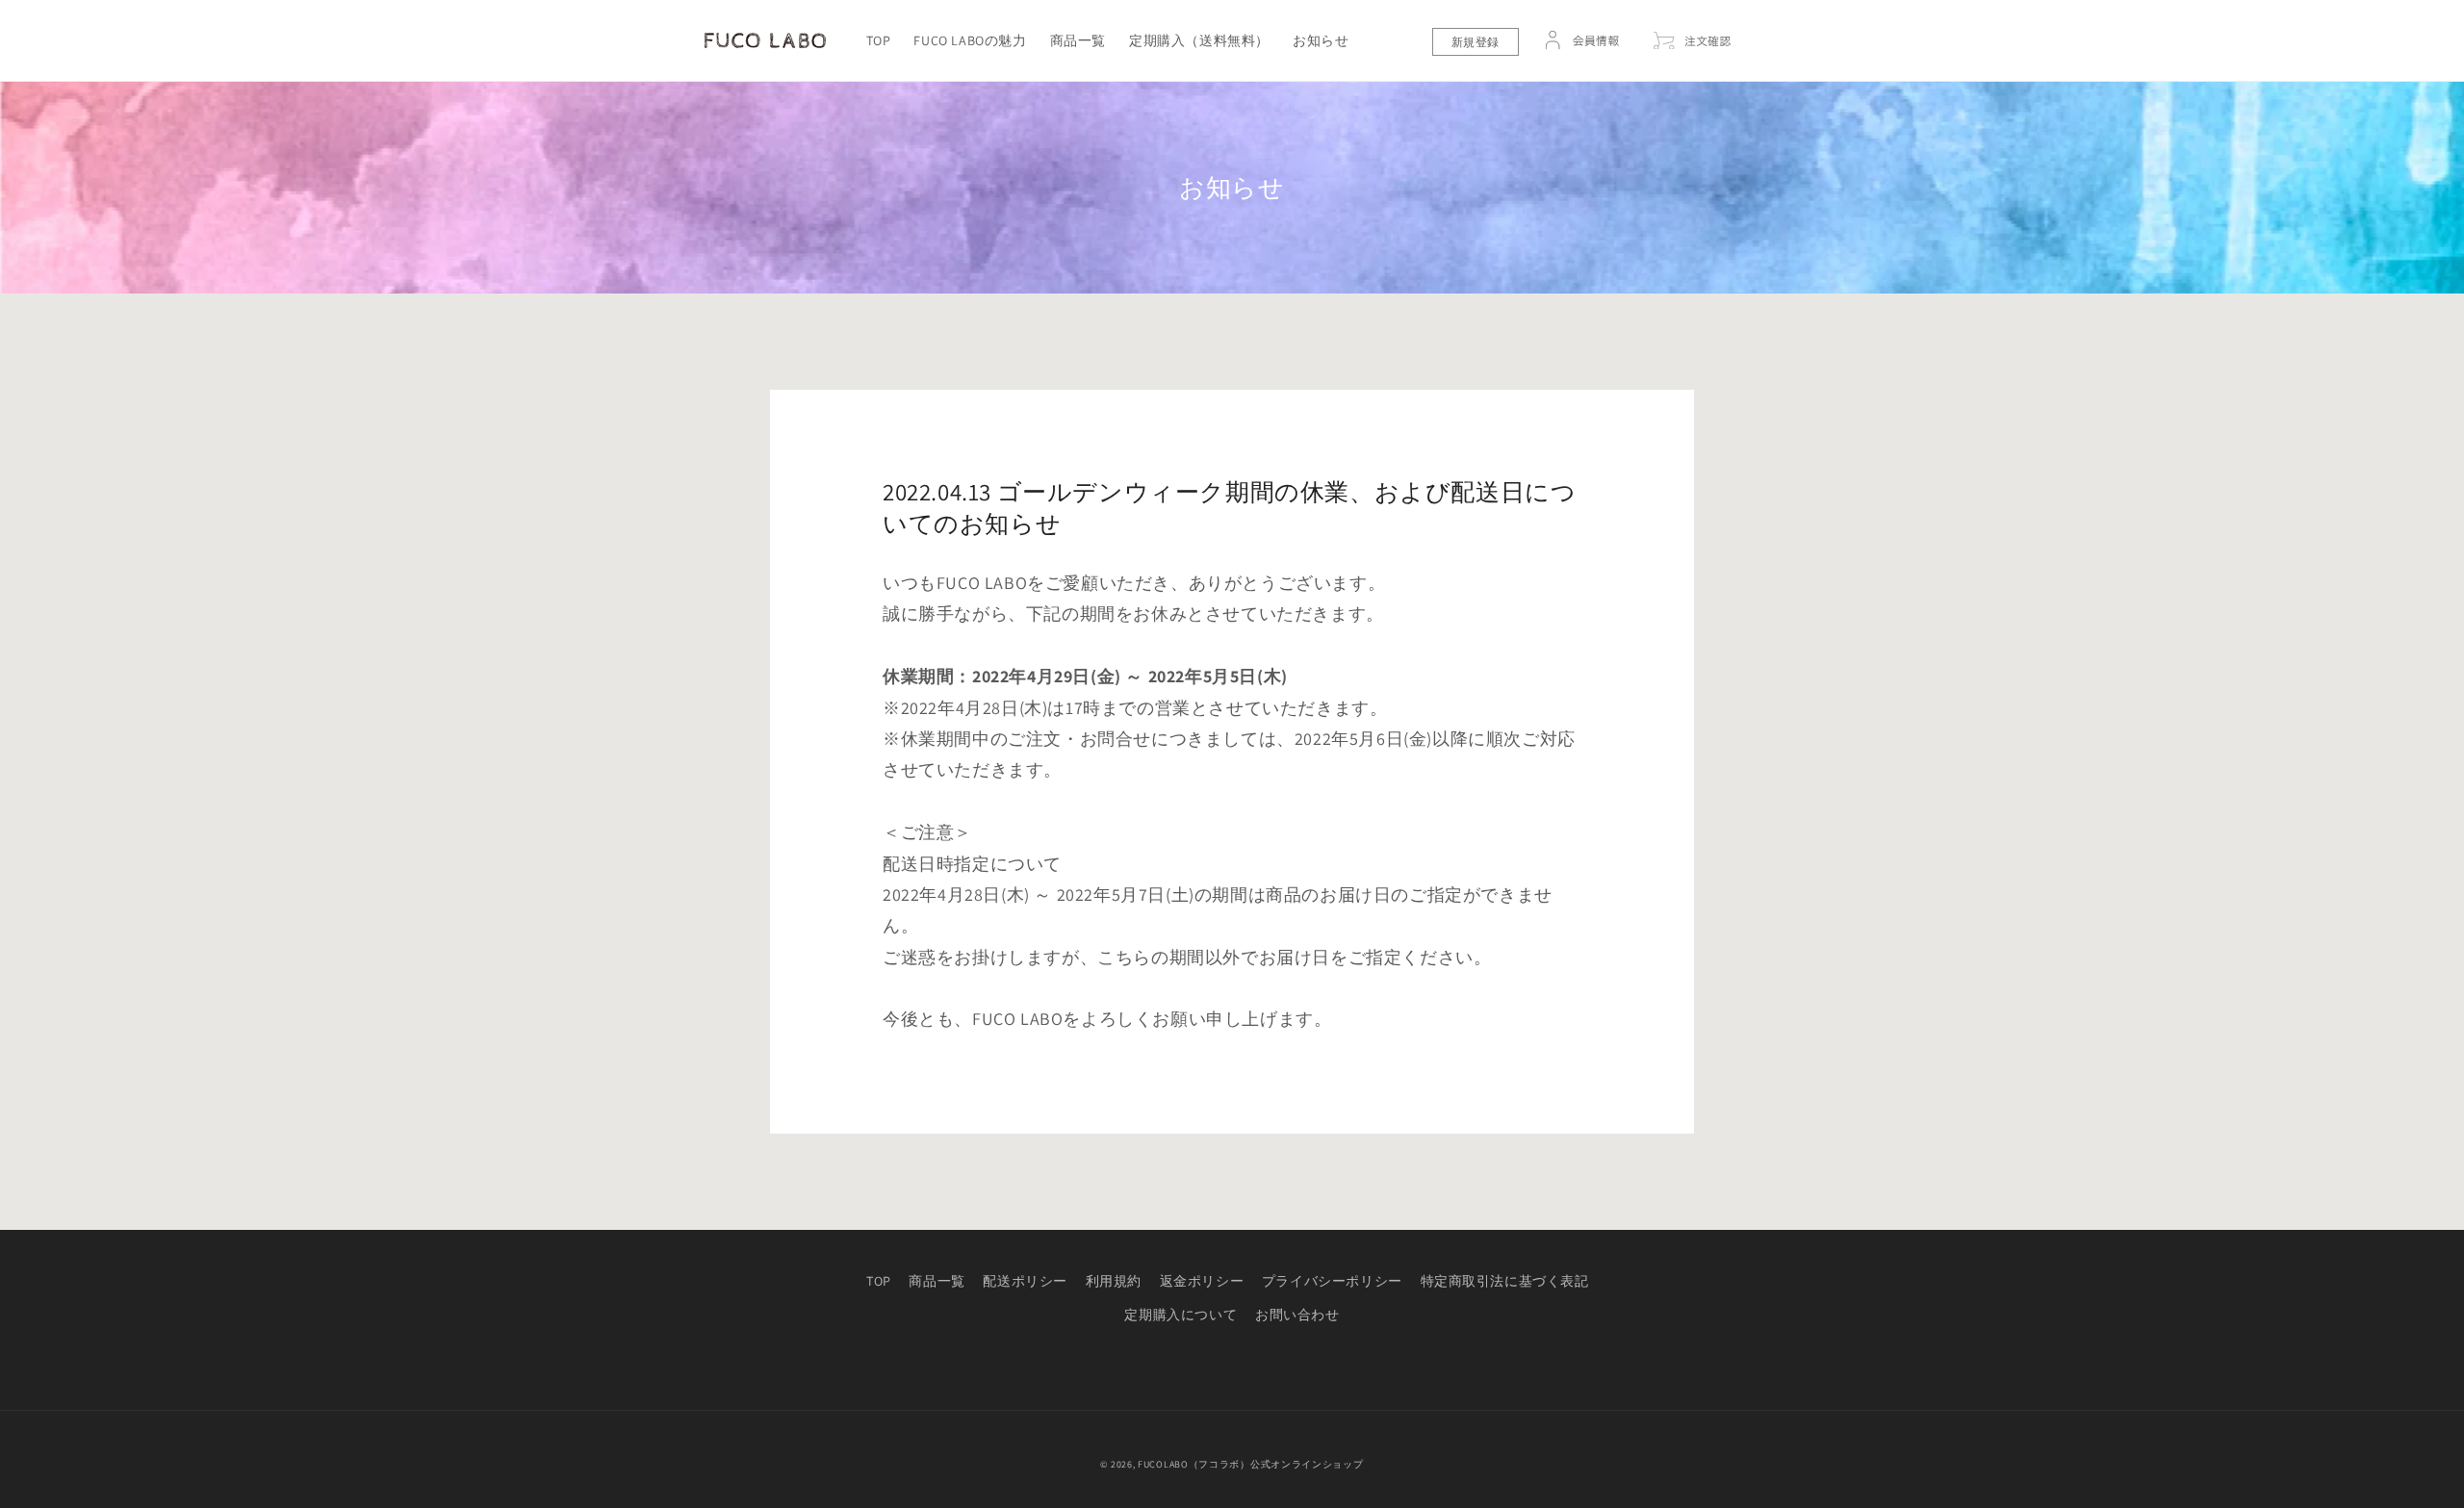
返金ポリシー (1202, 1281)
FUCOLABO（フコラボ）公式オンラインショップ (1251, 1464)
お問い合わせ (1297, 1315)
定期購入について (1181, 1315)
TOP (879, 1281)
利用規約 (1114, 1281)
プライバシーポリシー (1332, 1281)
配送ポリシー (1025, 1281)
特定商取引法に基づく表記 (1505, 1281)
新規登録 (1476, 42)
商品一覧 (937, 1281)
